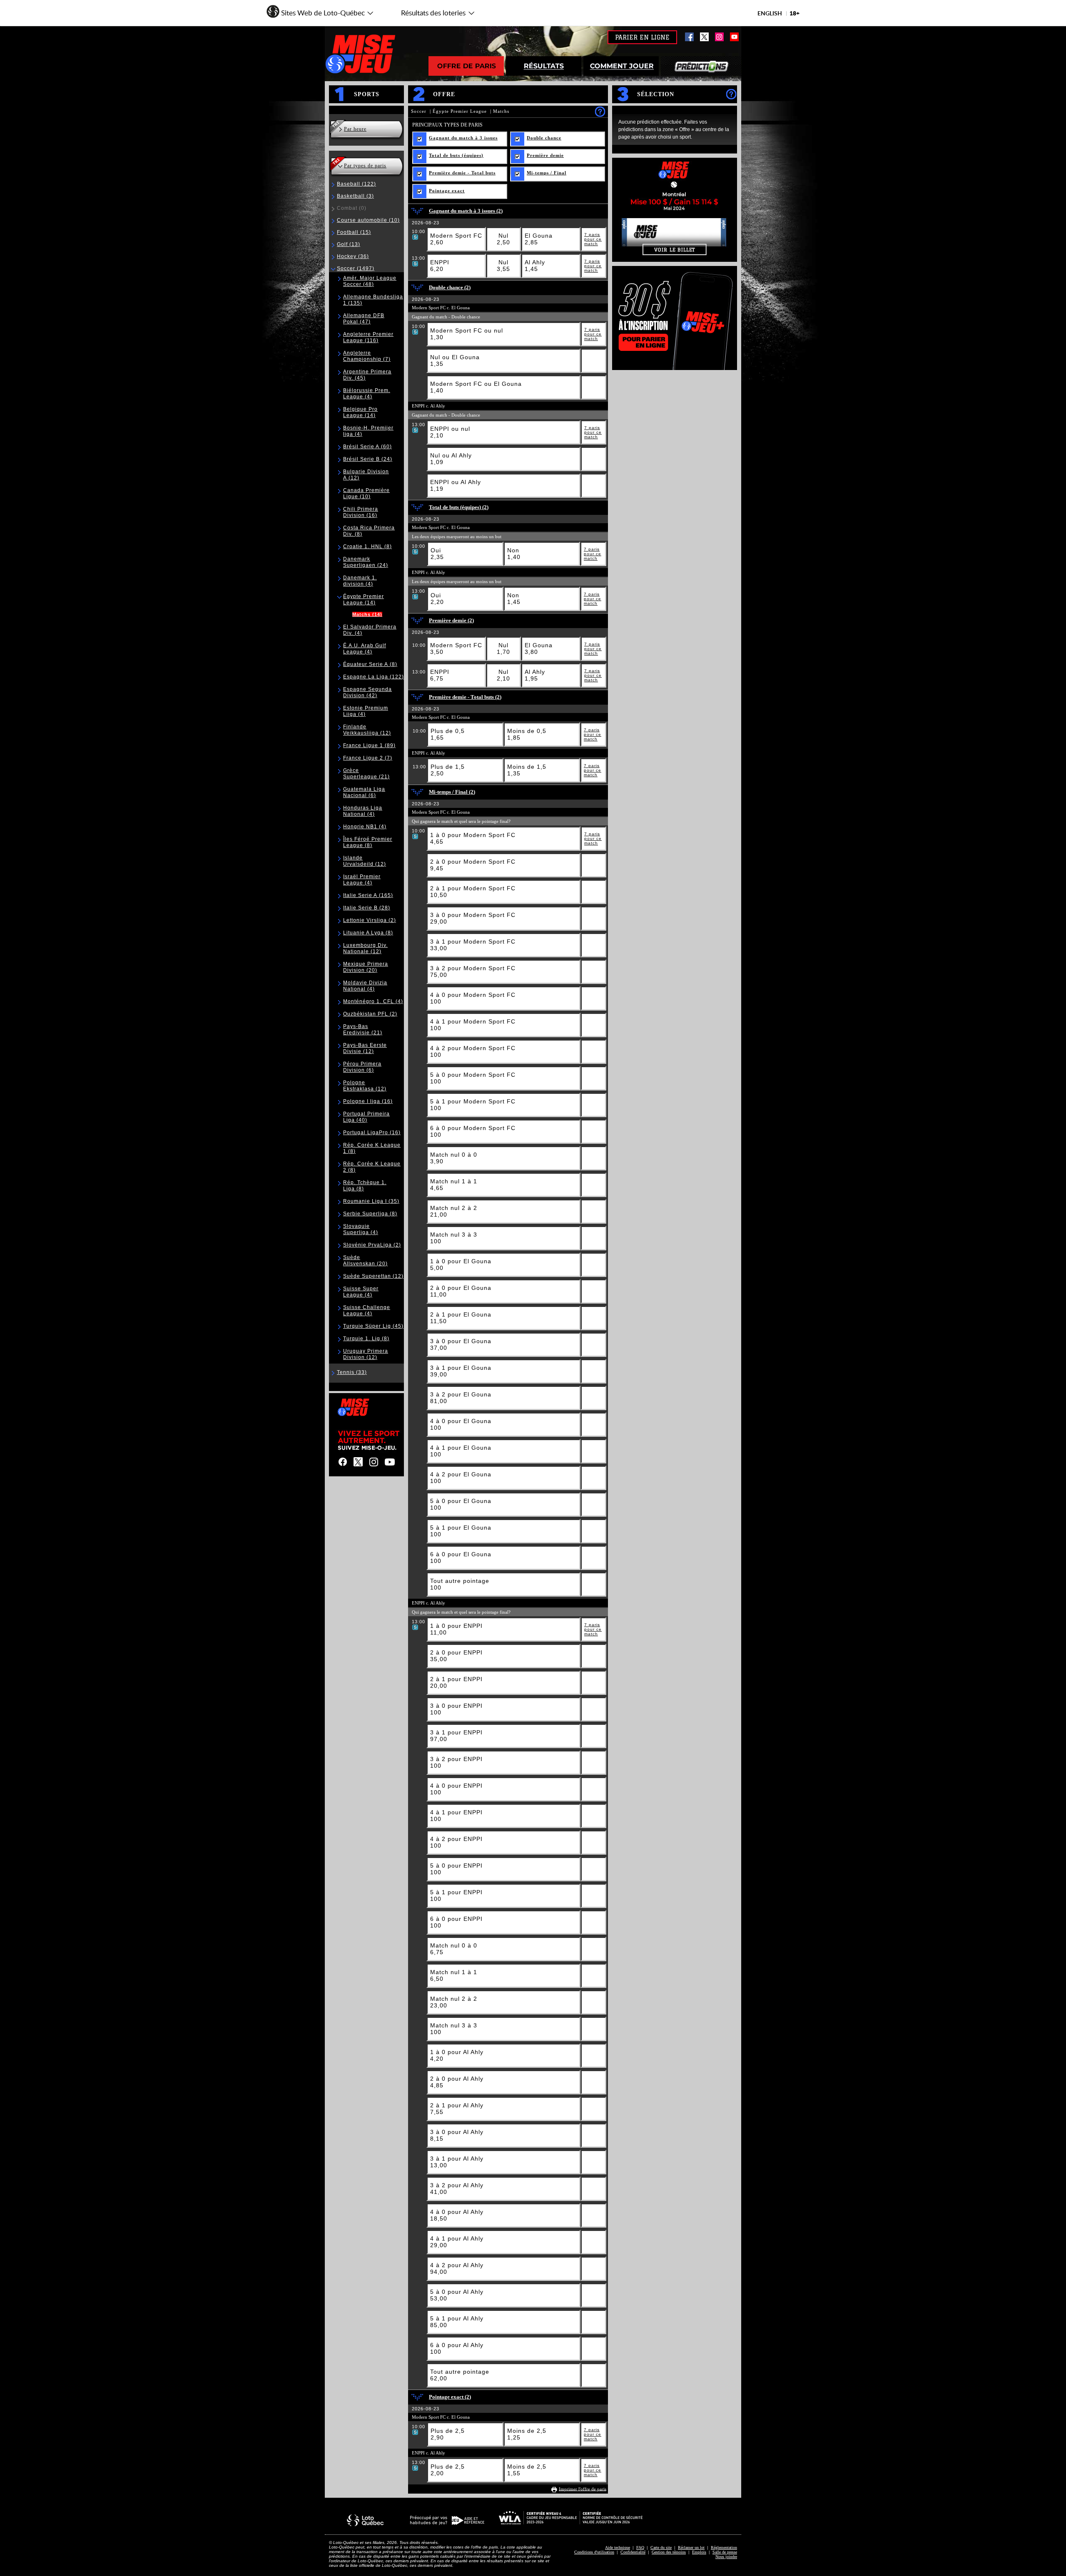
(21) (366, 774)
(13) (349, 244)
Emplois (699, 2552)
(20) (366, 967)
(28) (367, 908)
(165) (368, 895)
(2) (370, 920)
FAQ (640, 2547)
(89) (369, 745)
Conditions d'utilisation (594, 2552)
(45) (373, 1326)
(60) (367, 447)
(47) (364, 319)
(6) (364, 792)
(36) (353, 256)
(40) (366, 1117)
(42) (367, 692)
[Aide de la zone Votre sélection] (731, 94)
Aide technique (618, 2547)
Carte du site (661, 2547)
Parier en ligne (642, 37)
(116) (368, 337)
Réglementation (724, 2547)
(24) (368, 459)
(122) (356, 184)
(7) (367, 356)
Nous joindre (726, 2557)
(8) (367, 546)
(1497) (356, 268)
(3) (355, 196)
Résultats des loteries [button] (428, 15)
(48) (370, 281)
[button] (320, 10)
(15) (354, 232)
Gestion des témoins (669, 2552)
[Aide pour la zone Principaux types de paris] (600, 111)
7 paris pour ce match (593, 239)
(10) (368, 220)
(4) (367, 394)
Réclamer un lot (691, 2547)
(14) (360, 412)
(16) (361, 512)
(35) (371, 1201)
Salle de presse (725, 2552)
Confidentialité (633, 2552)
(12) (367, 730)
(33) (352, 1372)
